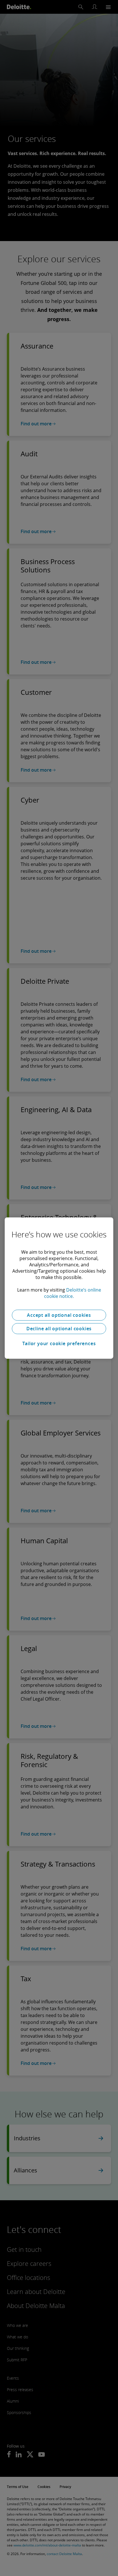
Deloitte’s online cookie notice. (73, 1293)
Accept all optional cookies (59, 1315)
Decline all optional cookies (59, 1329)
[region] (59, 1288)
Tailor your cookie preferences (59, 1343)
